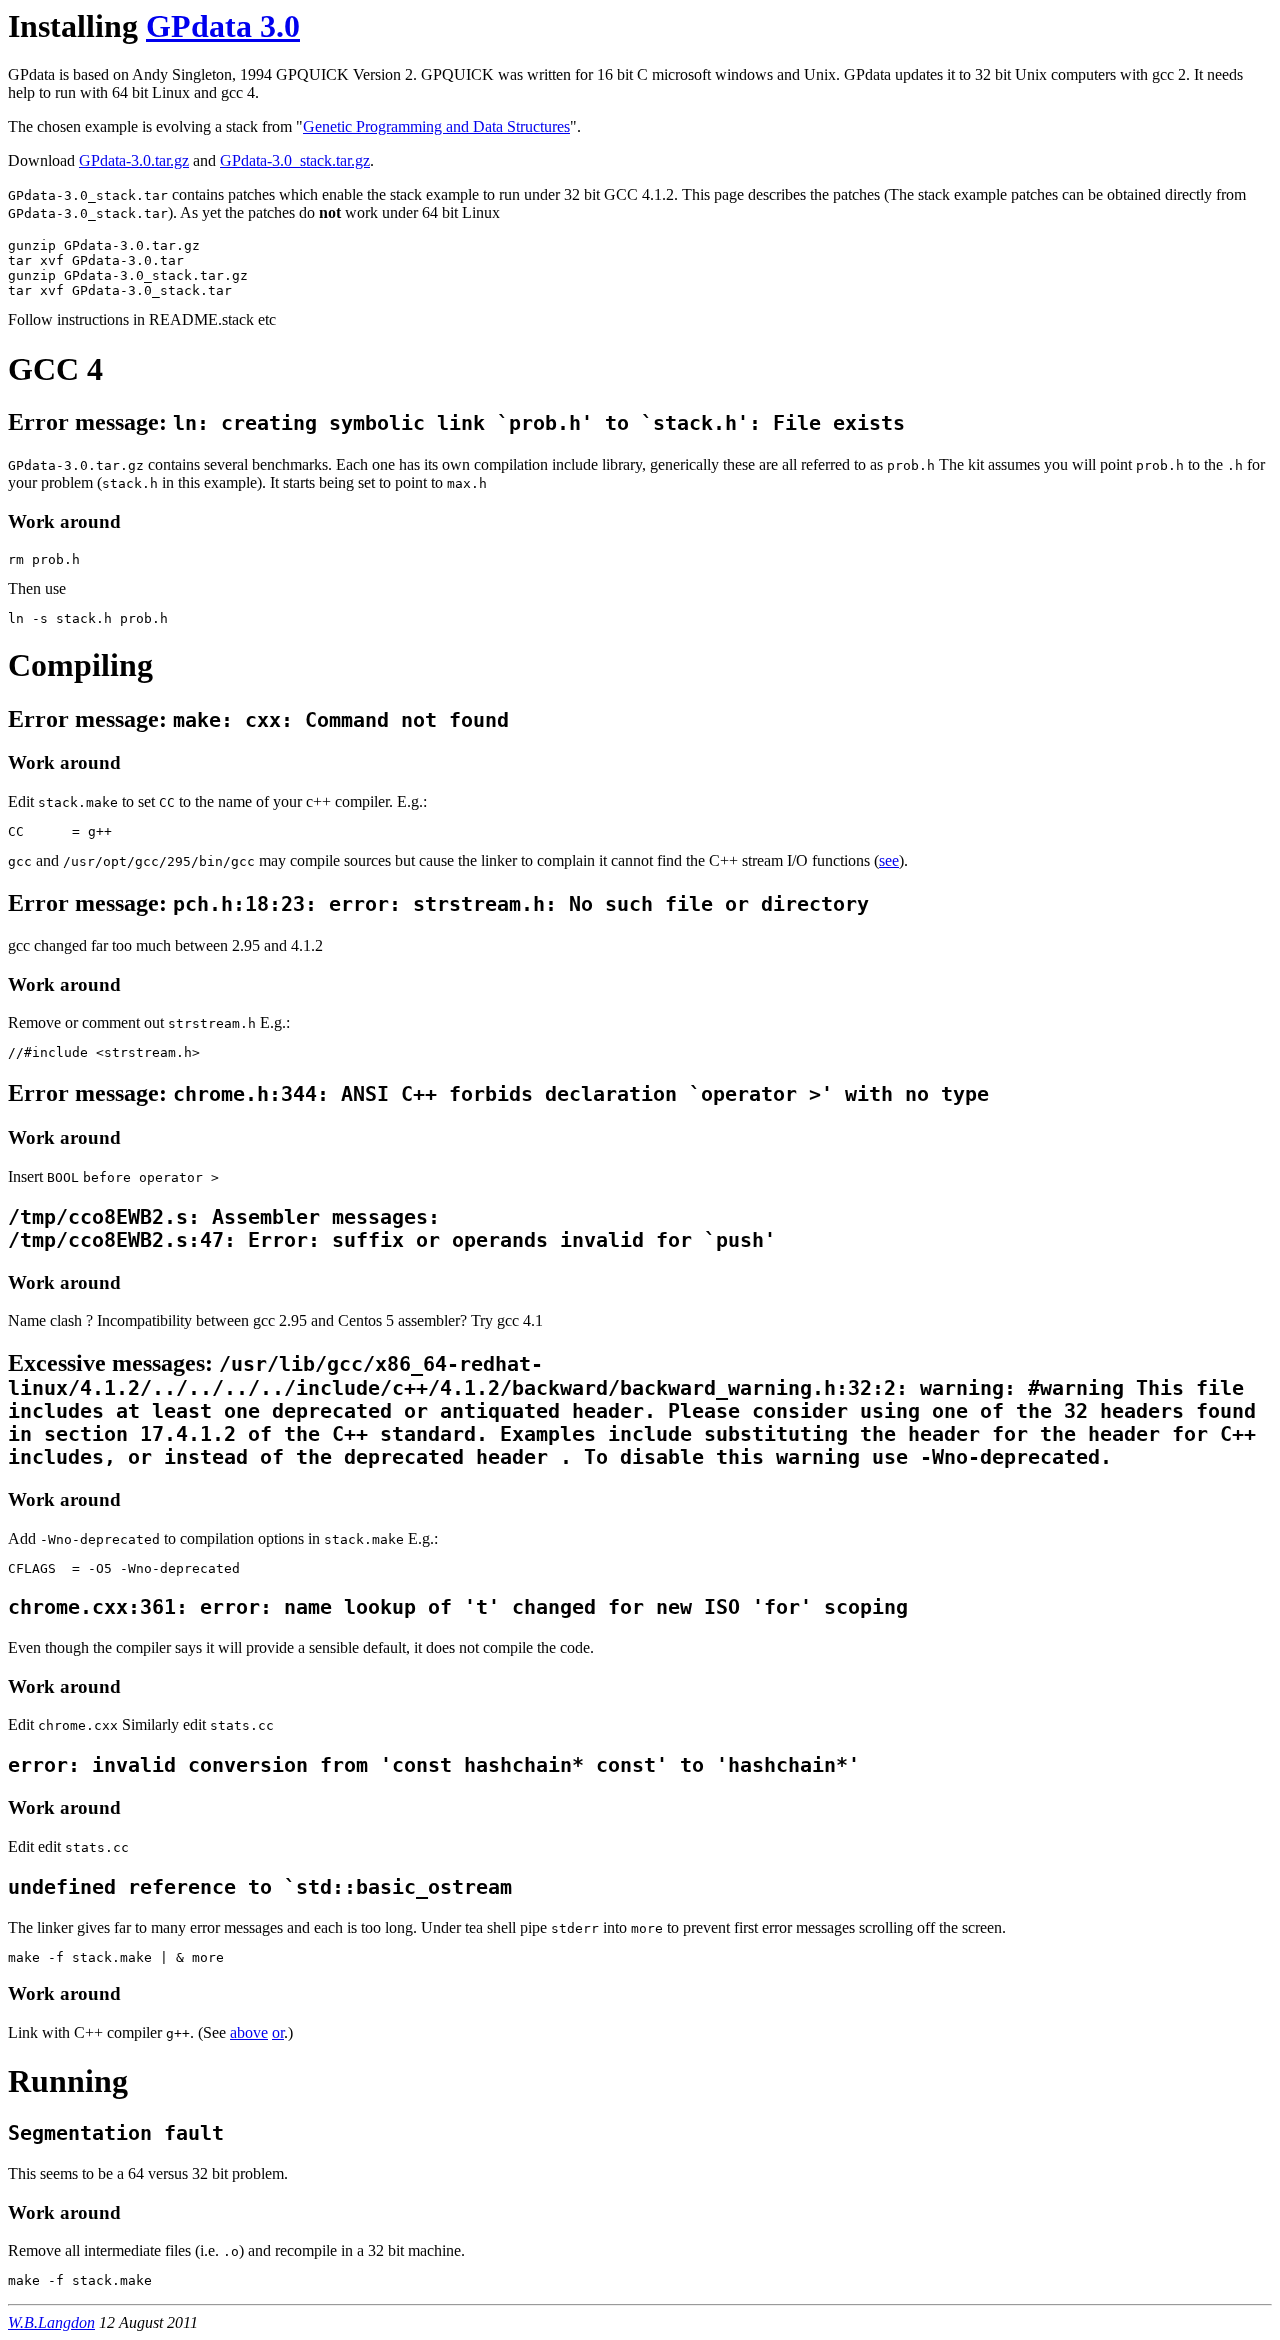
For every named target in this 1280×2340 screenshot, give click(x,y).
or (278, 2032)
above (249, 2032)
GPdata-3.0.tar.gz (134, 160)
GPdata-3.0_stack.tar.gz (295, 160)
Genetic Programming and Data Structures (436, 126)
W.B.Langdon (51, 2322)
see (889, 860)
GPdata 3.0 (223, 26)
